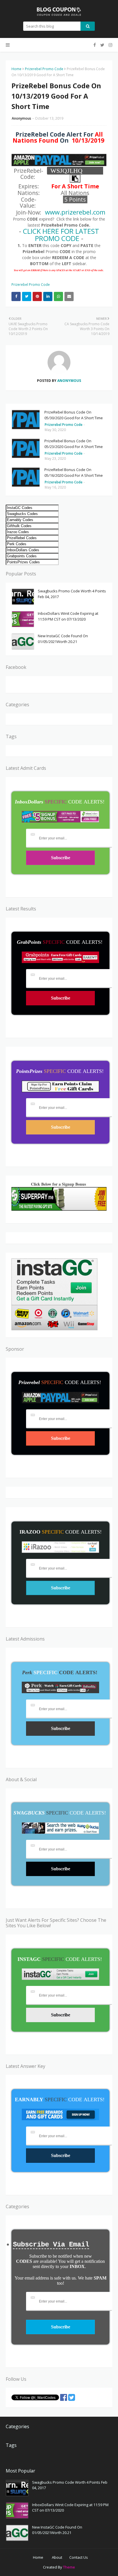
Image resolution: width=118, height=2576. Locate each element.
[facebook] (95, 45)
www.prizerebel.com (75, 212)
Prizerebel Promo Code (44, 69)
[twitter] (102, 45)
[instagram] (110, 45)
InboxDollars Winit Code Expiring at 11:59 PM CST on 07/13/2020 (68, 616)
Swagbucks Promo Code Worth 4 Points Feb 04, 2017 (72, 594)
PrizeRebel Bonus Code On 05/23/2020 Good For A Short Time (74, 444)
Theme (69, 2567)
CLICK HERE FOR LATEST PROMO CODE (61, 235)
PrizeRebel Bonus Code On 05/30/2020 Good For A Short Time (74, 415)
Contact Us (79, 2557)
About (57, 2557)
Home (16, 69)
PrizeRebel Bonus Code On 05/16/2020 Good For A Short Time (74, 472)
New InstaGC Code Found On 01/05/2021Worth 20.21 (63, 639)
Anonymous (21, 118)
